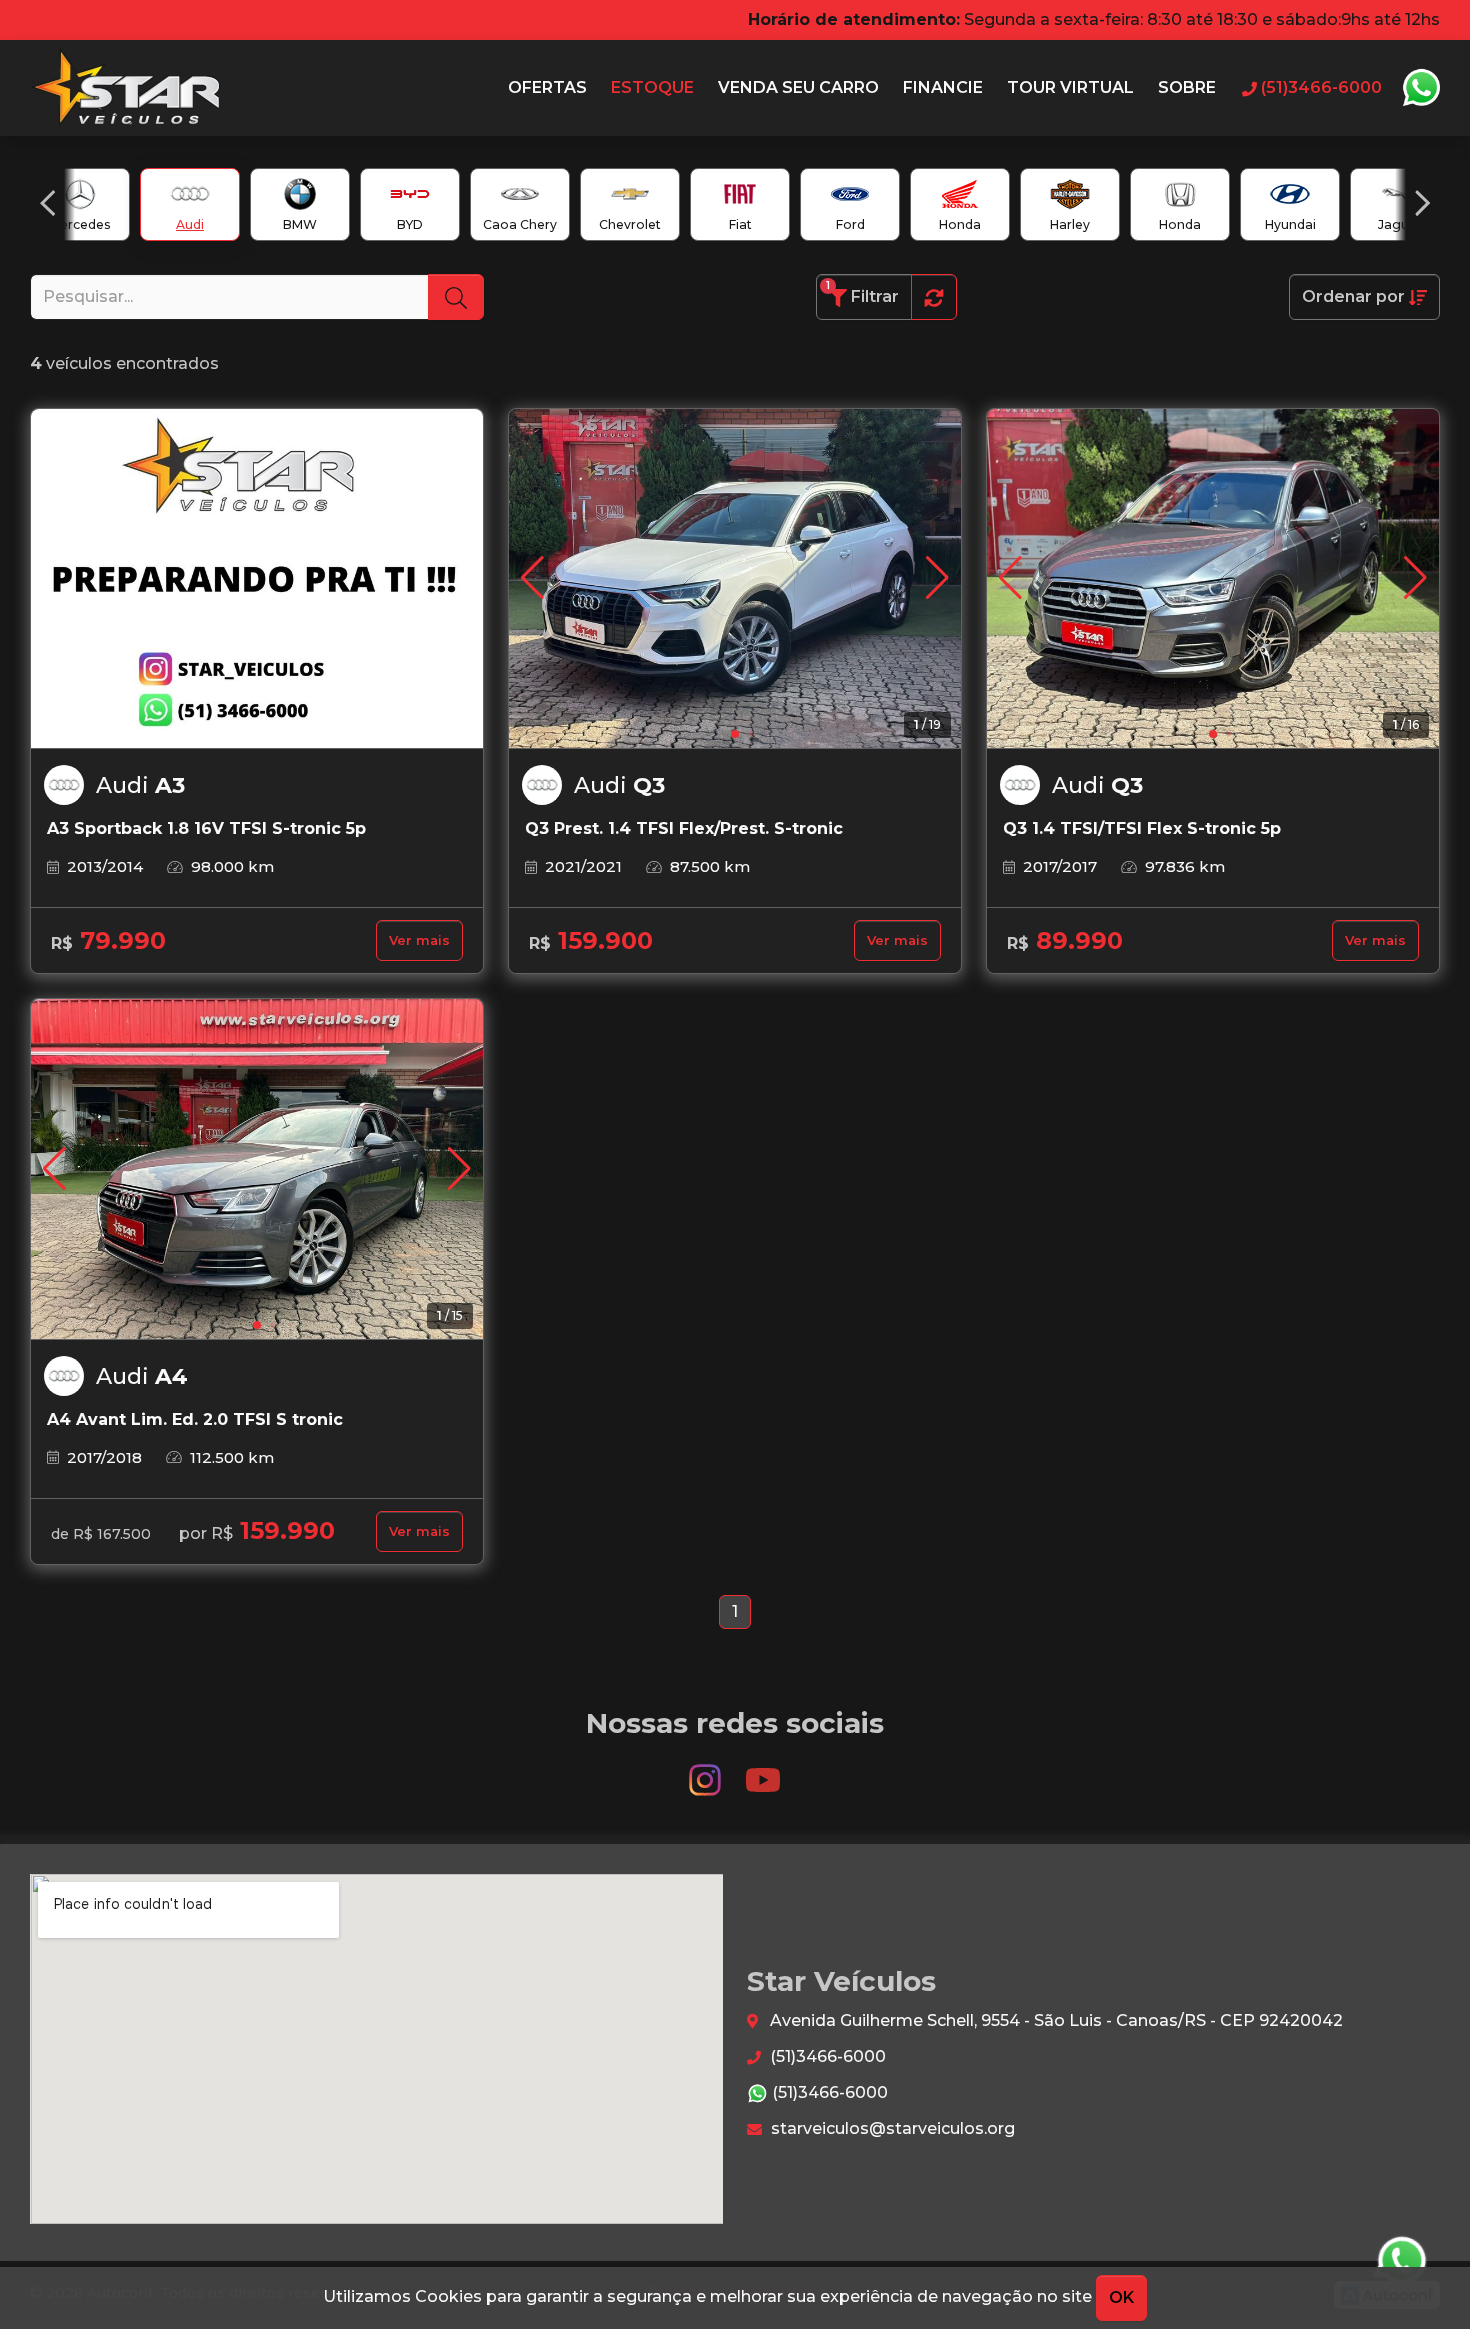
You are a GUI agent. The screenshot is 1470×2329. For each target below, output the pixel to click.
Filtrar (862, 292)
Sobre (1187, 87)
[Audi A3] (257, 579)
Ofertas (547, 87)
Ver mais (419, 940)
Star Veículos (126, 88)
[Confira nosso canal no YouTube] (763, 1771)
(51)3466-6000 (826, 2056)
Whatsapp (1421, 88)
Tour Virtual (1070, 87)
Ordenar (1353, 296)
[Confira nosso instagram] (707, 1771)
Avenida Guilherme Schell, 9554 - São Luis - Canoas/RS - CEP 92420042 (1054, 2020)
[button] (47, 203)
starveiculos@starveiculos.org (891, 2128)
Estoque (652, 87)
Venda (798, 87)
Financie (943, 87)
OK (1121, 2297)
